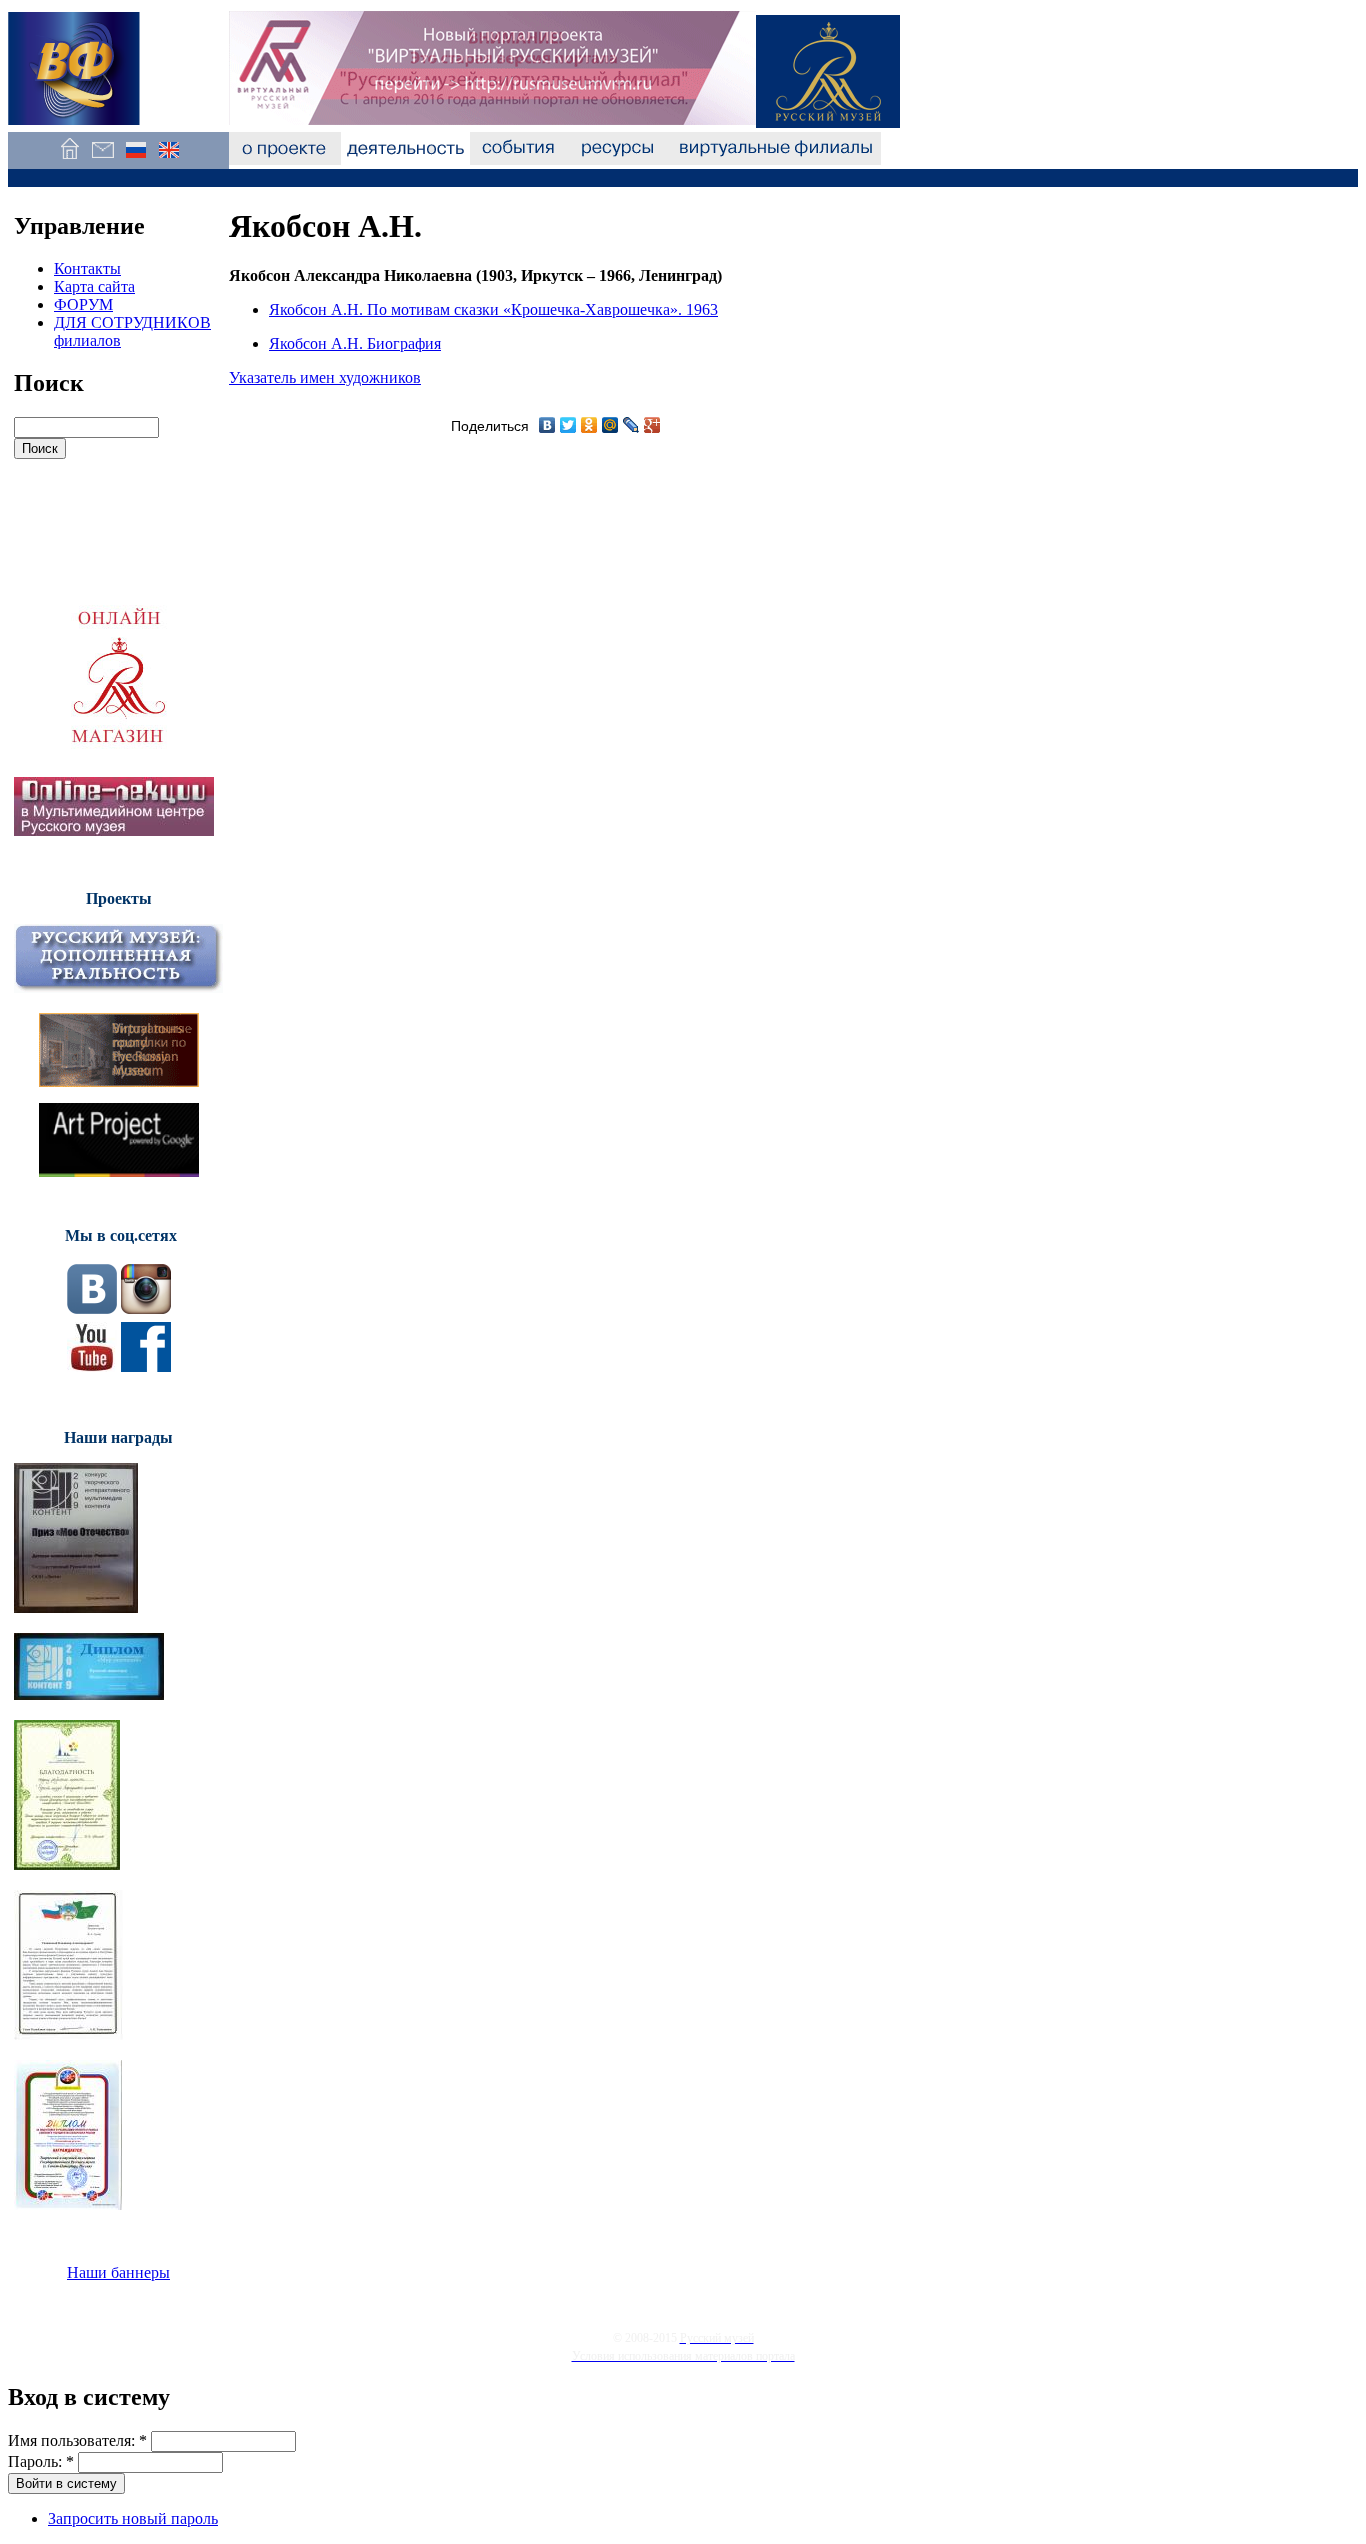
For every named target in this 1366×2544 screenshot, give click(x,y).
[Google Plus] (652, 425)
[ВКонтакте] (547, 425)
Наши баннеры (118, 2272)
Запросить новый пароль (133, 2518)
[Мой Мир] (610, 425)
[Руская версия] (135, 159)
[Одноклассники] (589, 425)
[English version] (168, 159)
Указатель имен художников (325, 377)
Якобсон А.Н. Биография (355, 343)
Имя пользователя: (77, 2440)
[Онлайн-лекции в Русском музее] (114, 830)
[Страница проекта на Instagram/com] (146, 1308)
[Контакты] (102, 159)
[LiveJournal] (631, 425)
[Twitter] (568, 425)
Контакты (87, 268)
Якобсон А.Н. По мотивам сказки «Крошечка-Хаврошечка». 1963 (493, 309)
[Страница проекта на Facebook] (146, 1366)
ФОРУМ (83, 304)
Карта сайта (94, 286)
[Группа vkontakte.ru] (92, 1308)
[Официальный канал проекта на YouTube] (92, 1366)
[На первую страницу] (69, 159)
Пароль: (41, 2461)
